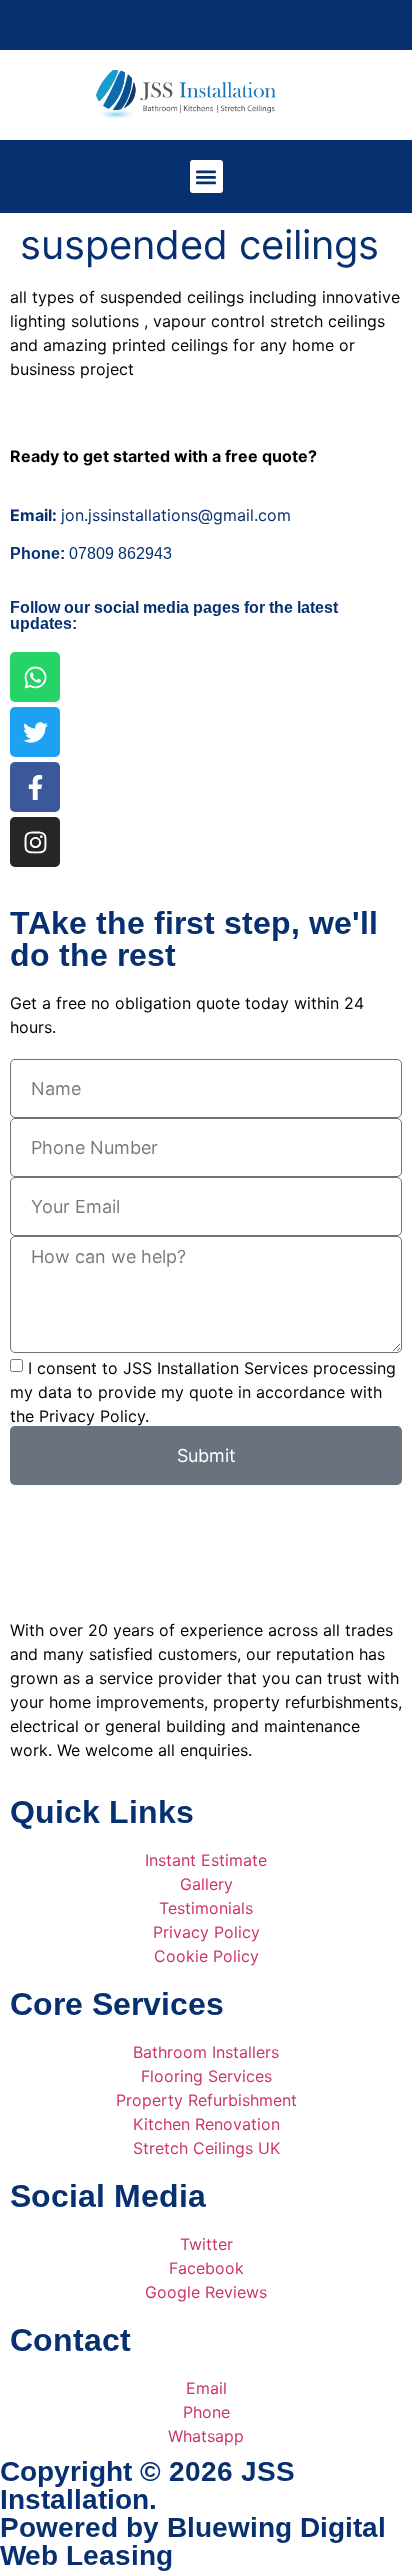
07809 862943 (93, 553)
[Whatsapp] (35, 677)
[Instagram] (35, 842)
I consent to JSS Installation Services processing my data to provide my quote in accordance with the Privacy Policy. (203, 1392)
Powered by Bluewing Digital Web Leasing (193, 2541)
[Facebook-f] (35, 787)
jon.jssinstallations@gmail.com (150, 515)
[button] (206, 176)
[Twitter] (35, 732)
